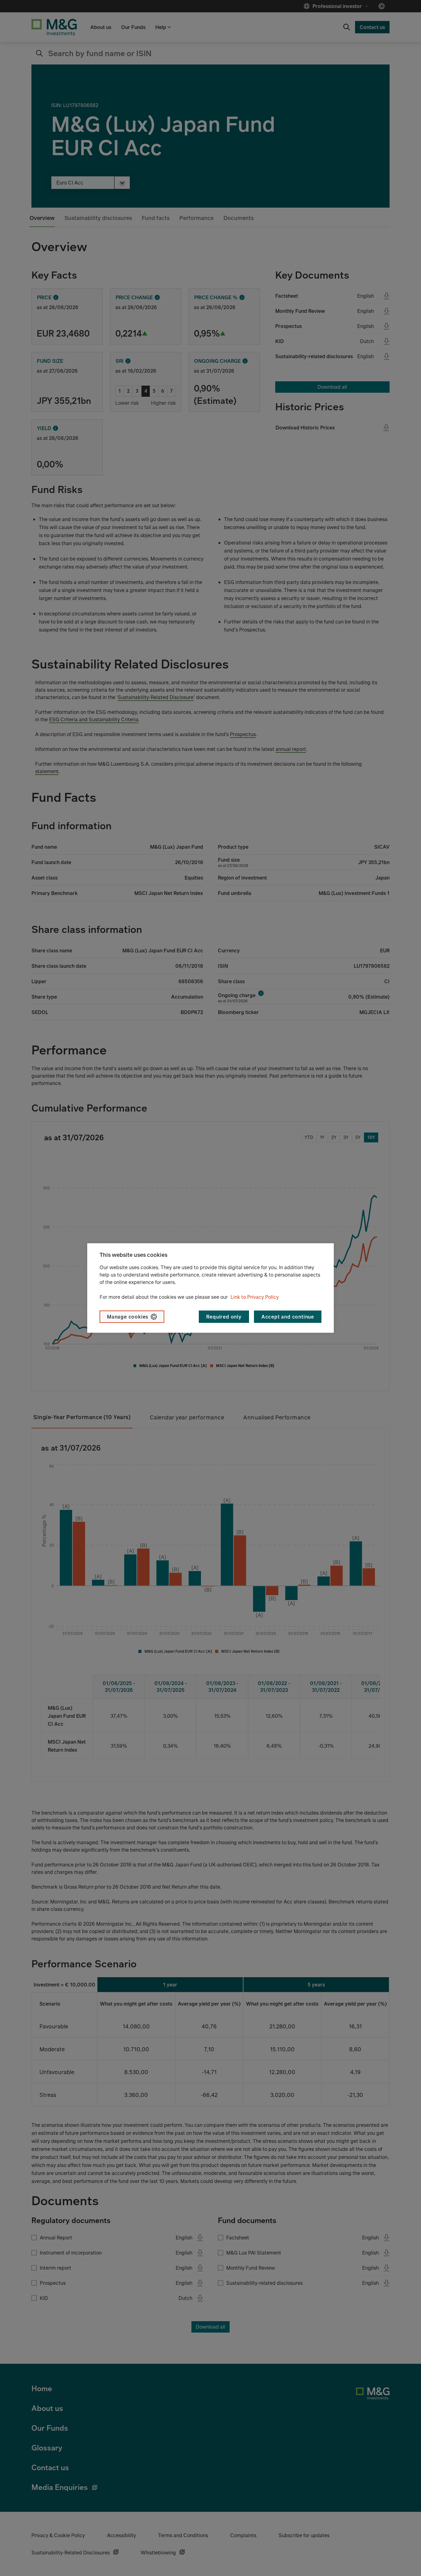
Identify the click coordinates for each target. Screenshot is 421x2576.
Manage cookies (128, 1317)
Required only (224, 1317)
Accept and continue (288, 1317)
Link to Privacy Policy (255, 1297)
